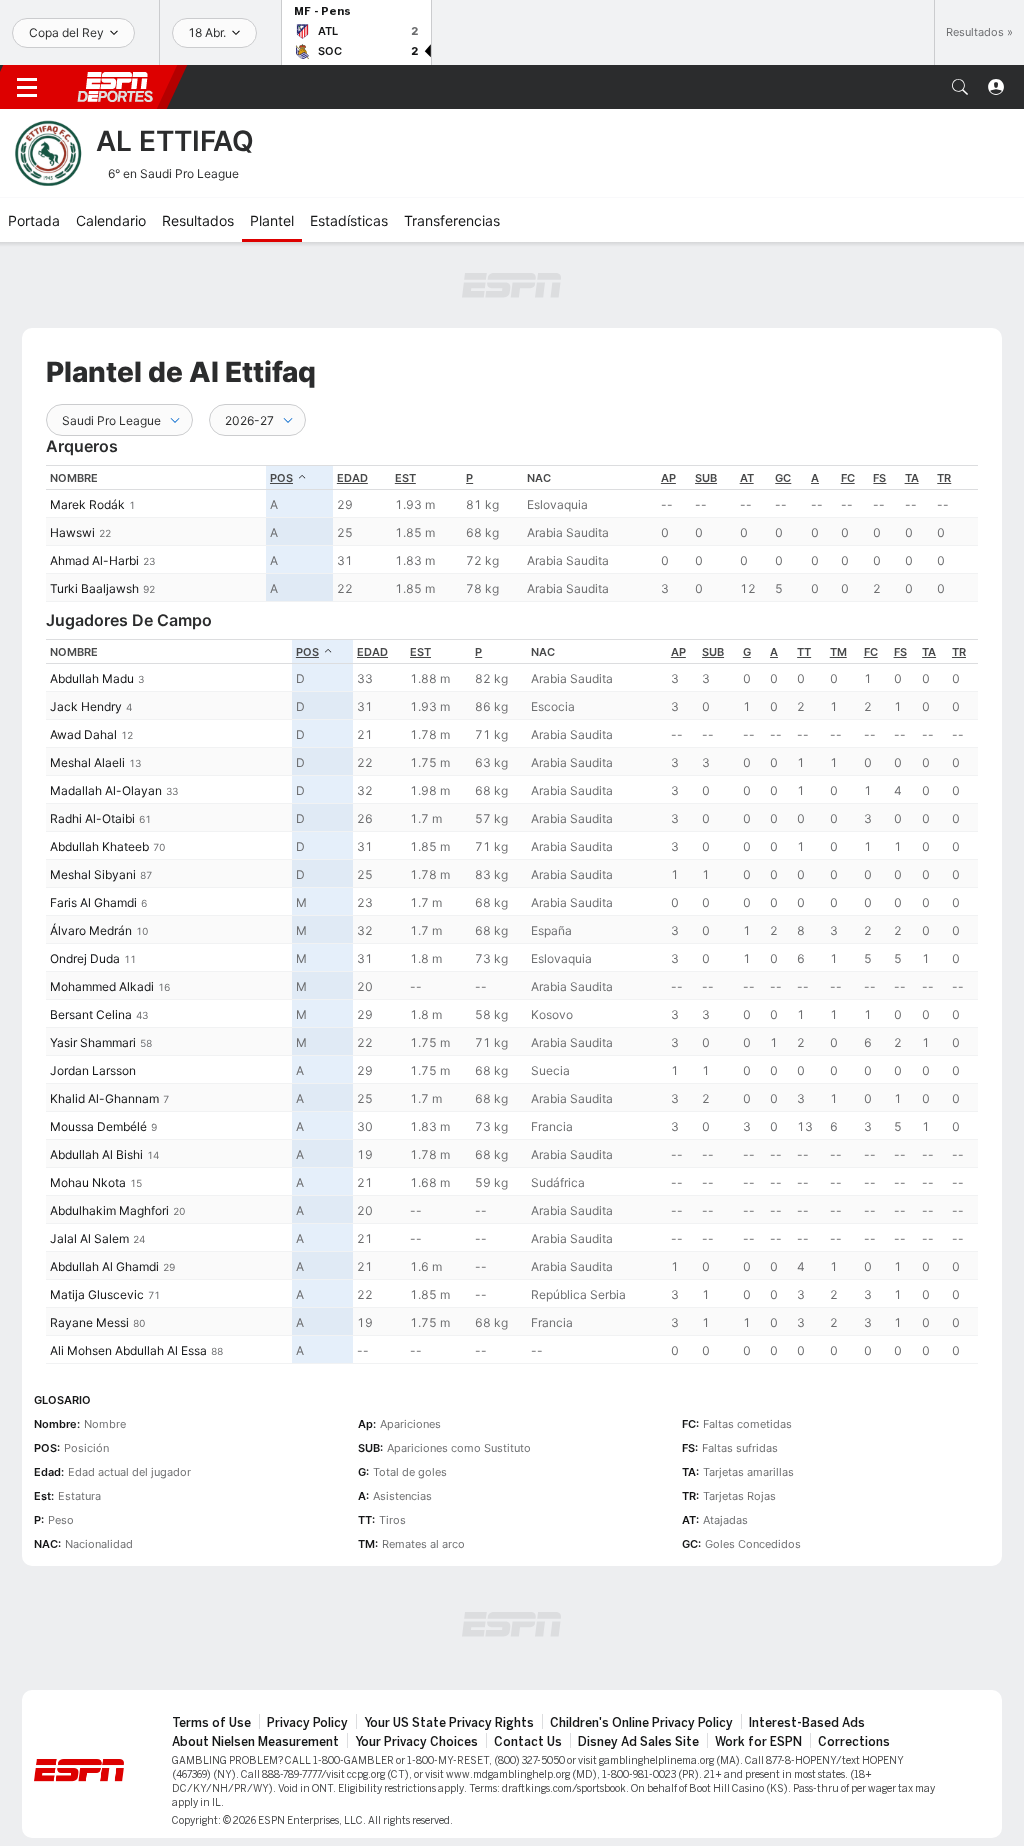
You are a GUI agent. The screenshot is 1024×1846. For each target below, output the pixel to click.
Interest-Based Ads (807, 1723)
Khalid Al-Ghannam (104, 1098)
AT (747, 478)
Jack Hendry (86, 706)
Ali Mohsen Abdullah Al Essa (128, 1350)
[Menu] (27, 87)
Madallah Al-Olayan (106, 790)
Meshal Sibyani (93, 874)
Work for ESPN (758, 1742)
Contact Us (528, 1742)
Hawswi (72, 532)
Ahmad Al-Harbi (94, 560)
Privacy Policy (307, 1723)
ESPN (115, 87)
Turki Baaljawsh (94, 588)
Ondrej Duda (85, 958)
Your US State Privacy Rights (449, 1723)
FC (848, 478)
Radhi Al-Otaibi (92, 818)
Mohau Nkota (88, 1182)
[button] (960, 87)
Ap (668, 478)
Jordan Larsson (93, 1070)
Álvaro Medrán (91, 930)
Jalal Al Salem (89, 1238)
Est (405, 478)
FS (879, 478)
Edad (352, 478)
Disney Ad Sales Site (638, 1742)
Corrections (854, 1742)
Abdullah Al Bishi (96, 1154)
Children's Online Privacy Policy (641, 1723)
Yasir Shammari (93, 1042)
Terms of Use (211, 1723)
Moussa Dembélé (98, 1126)
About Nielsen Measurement (255, 1742)
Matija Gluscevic (97, 1294)
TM (838, 652)
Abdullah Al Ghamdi (104, 1266)
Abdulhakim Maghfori (109, 1210)
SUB (706, 478)
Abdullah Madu (92, 678)
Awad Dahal (83, 734)
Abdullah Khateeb (99, 846)
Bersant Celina (91, 1014)
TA (912, 478)
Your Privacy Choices (416, 1742)
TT (804, 652)
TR (944, 478)
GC (783, 478)
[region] (512, 533)
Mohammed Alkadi (102, 986)
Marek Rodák (87, 504)
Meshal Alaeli (87, 762)
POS (281, 478)
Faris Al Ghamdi (93, 902)
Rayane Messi (89, 1322)
